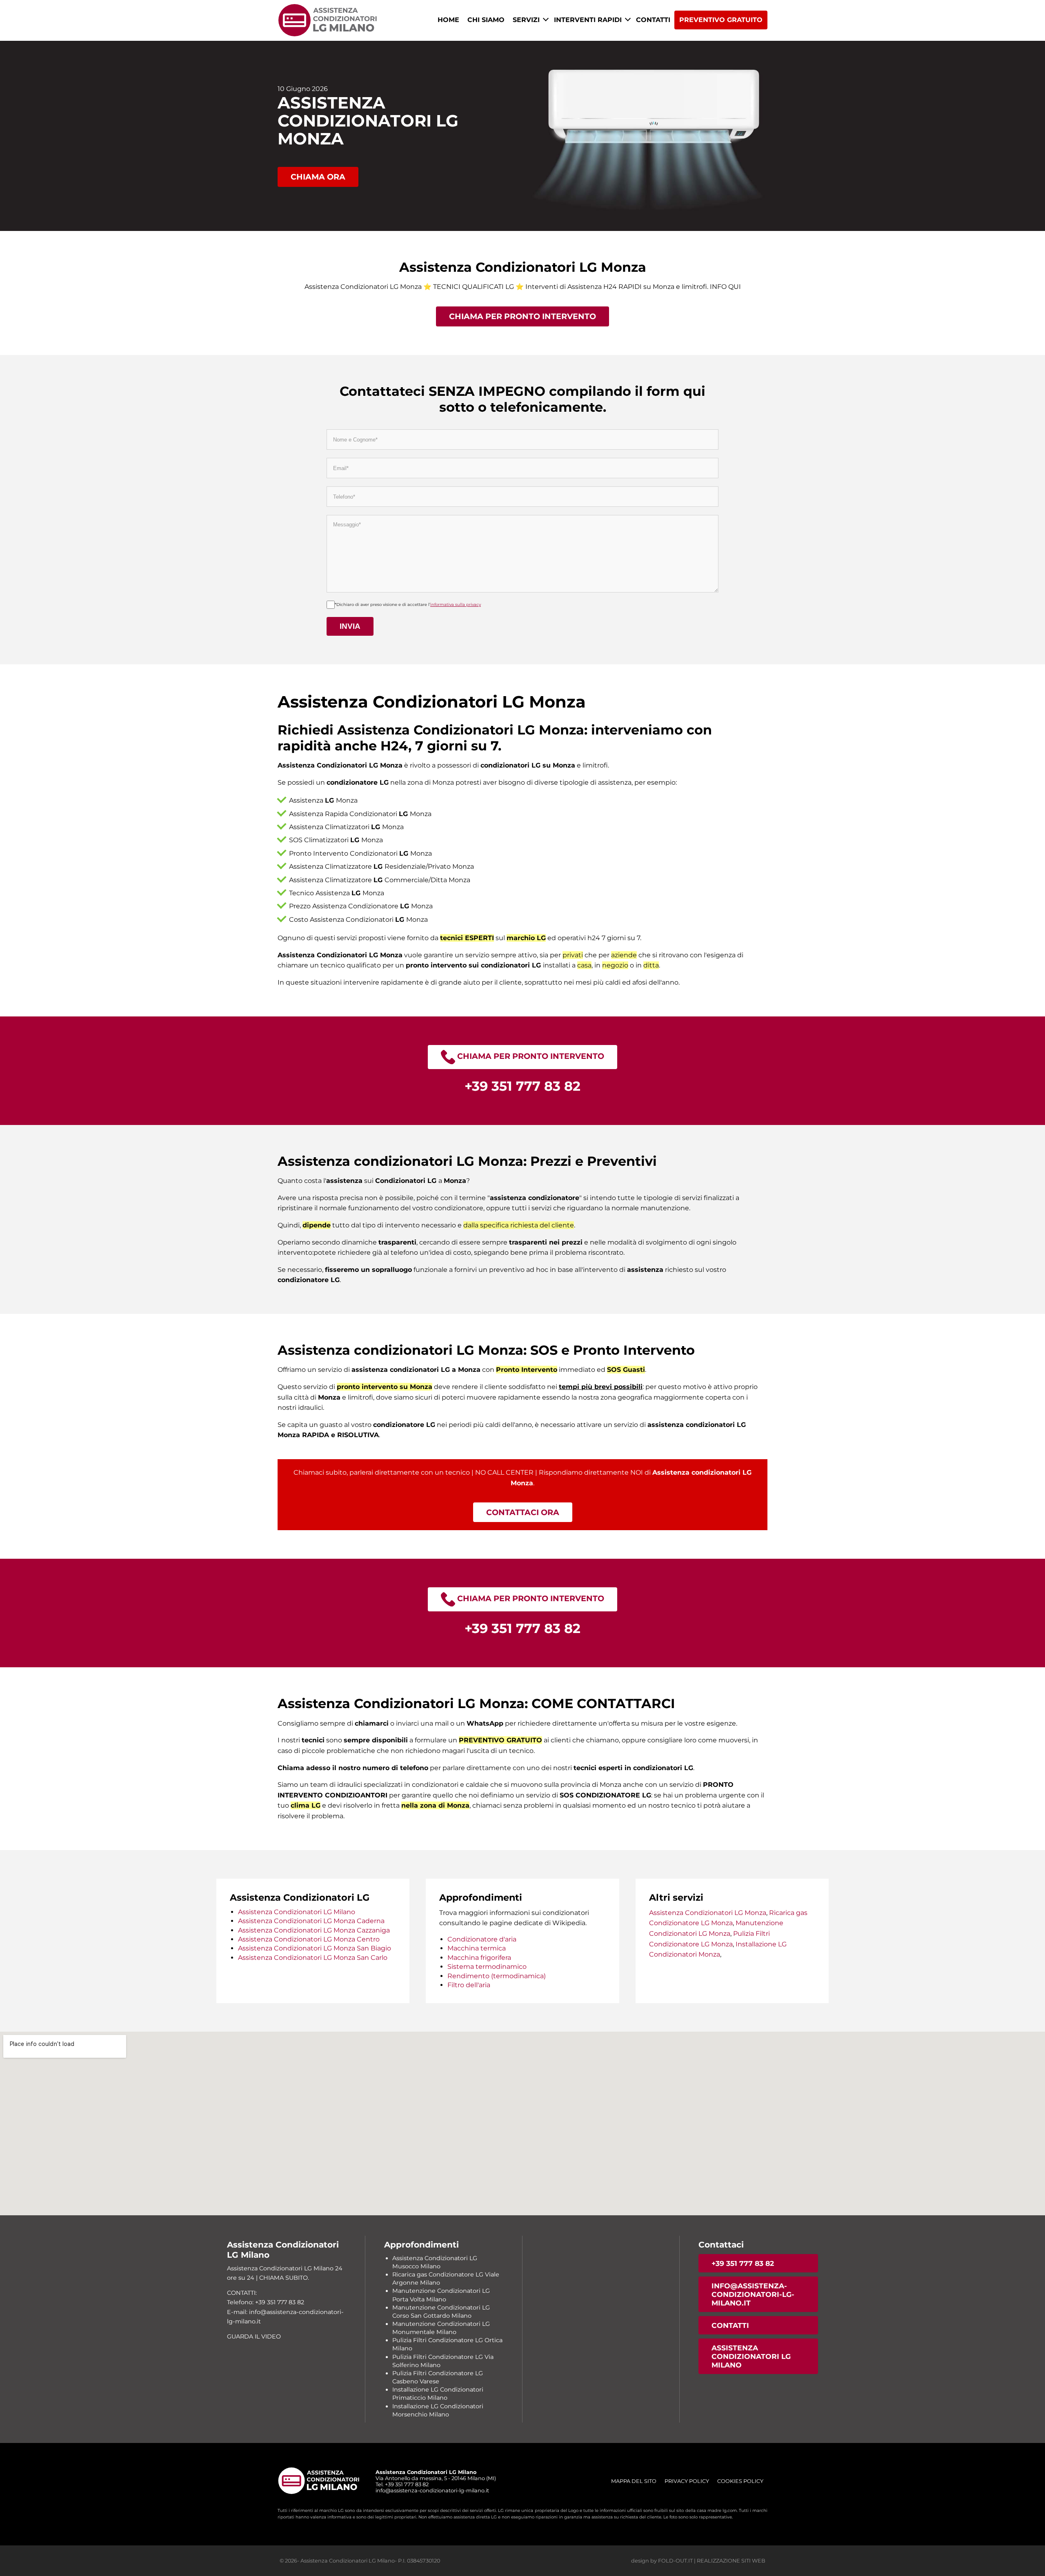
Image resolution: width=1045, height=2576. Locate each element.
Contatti (653, 20)
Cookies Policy (740, 2481)
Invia (350, 626)
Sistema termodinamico (487, 1967)
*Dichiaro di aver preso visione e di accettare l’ (408, 605)
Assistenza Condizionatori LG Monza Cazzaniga (314, 1930)
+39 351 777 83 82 (743, 2263)
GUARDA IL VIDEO (254, 2336)
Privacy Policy (687, 2481)
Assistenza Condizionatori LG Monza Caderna (311, 1921)
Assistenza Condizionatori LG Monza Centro (309, 1939)
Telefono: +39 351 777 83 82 (266, 2302)
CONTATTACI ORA (523, 1512)
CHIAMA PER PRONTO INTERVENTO (522, 316)
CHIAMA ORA (318, 177)
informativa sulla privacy (456, 605)
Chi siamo (486, 20)
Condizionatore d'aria (482, 1939)
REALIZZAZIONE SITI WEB (731, 2561)
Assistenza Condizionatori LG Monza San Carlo (313, 1958)
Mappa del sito (634, 2481)
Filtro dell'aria (469, 1985)
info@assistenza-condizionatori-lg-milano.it (753, 2294)
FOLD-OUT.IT (675, 2561)
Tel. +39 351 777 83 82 (402, 2484)
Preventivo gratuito (721, 20)
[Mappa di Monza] (522, 2123)
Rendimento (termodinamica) (497, 1976)
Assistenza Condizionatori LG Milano (297, 1912)
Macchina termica (477, 1948)
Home (448, 20)
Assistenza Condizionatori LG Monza (708, 1913)
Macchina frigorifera (479, 1958)
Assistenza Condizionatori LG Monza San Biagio (315, 1948)
